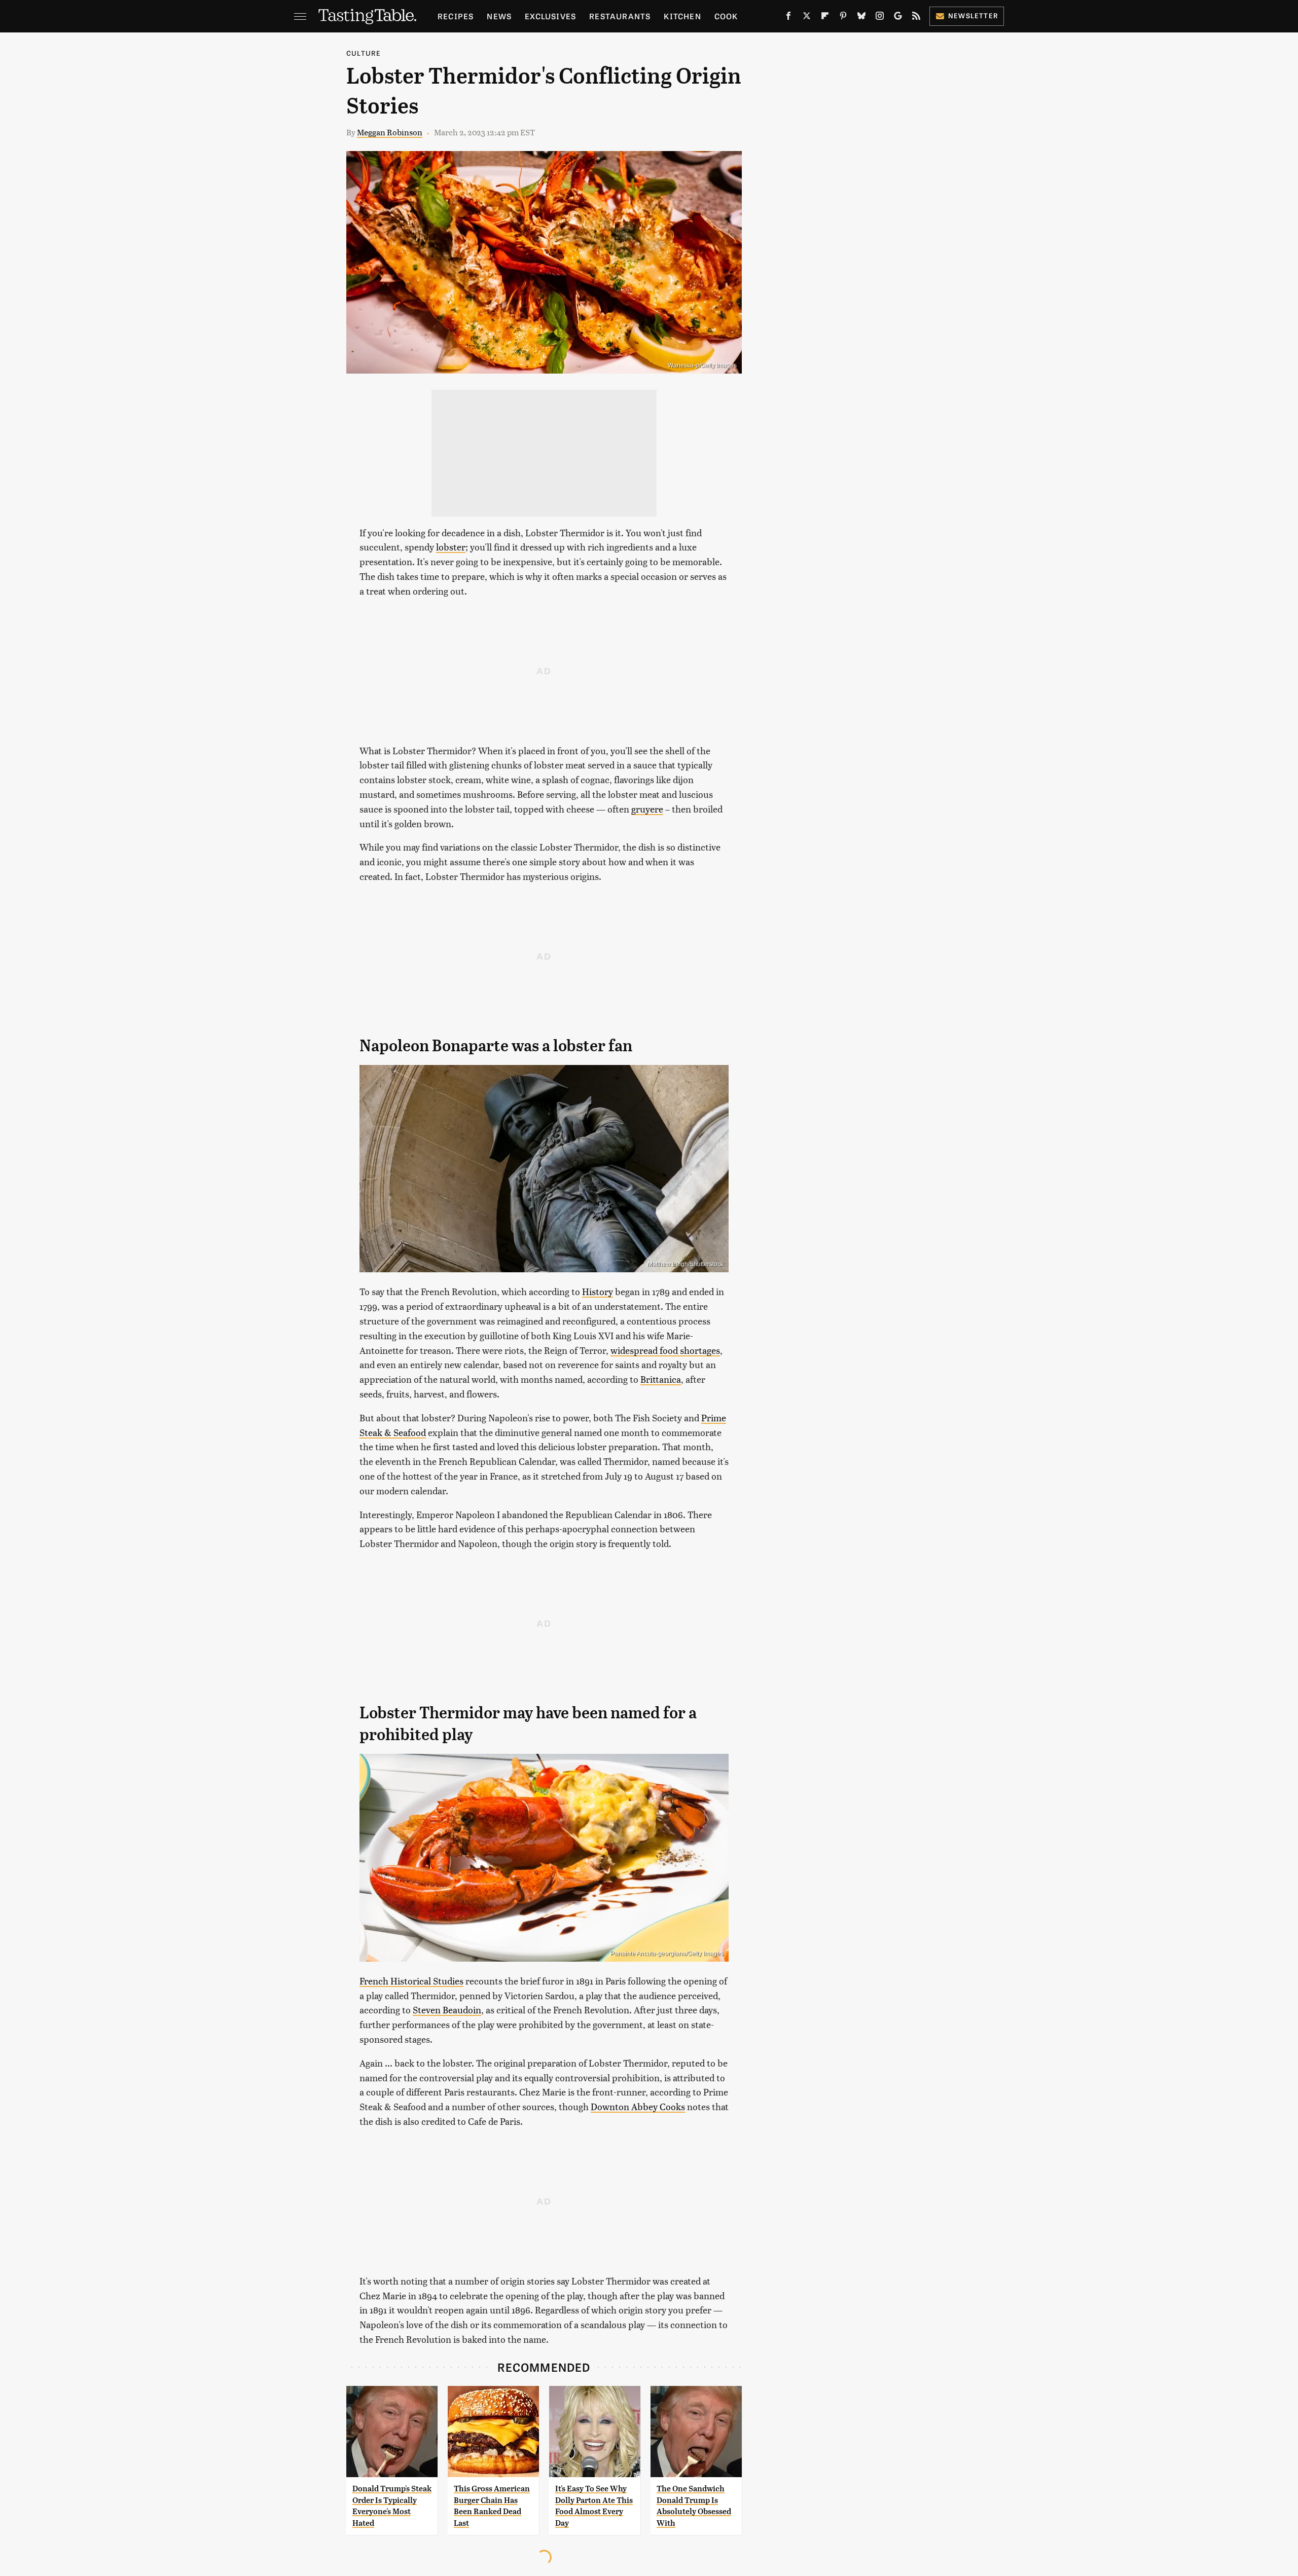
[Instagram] (880, 18)
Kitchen (682, 16)
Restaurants (620, 16)
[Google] (898, 18)
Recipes (456, 16)
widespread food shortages (665, 1350)
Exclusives (550, 16)
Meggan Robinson (390, 132)
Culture (364, 53)
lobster (451, 547)
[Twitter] (807, 18)
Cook (726, 16)
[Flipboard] (825, 18)
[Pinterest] (843, 18)
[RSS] (916, 18)
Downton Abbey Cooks (638, 2106)
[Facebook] (788, 18)
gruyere (647, 809)
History (598, 1291)
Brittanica (661, 1379)
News (499, 16)
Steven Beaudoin (447, 2010)
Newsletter (973, 15)
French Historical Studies (411, 1981)
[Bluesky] (861, 18)
